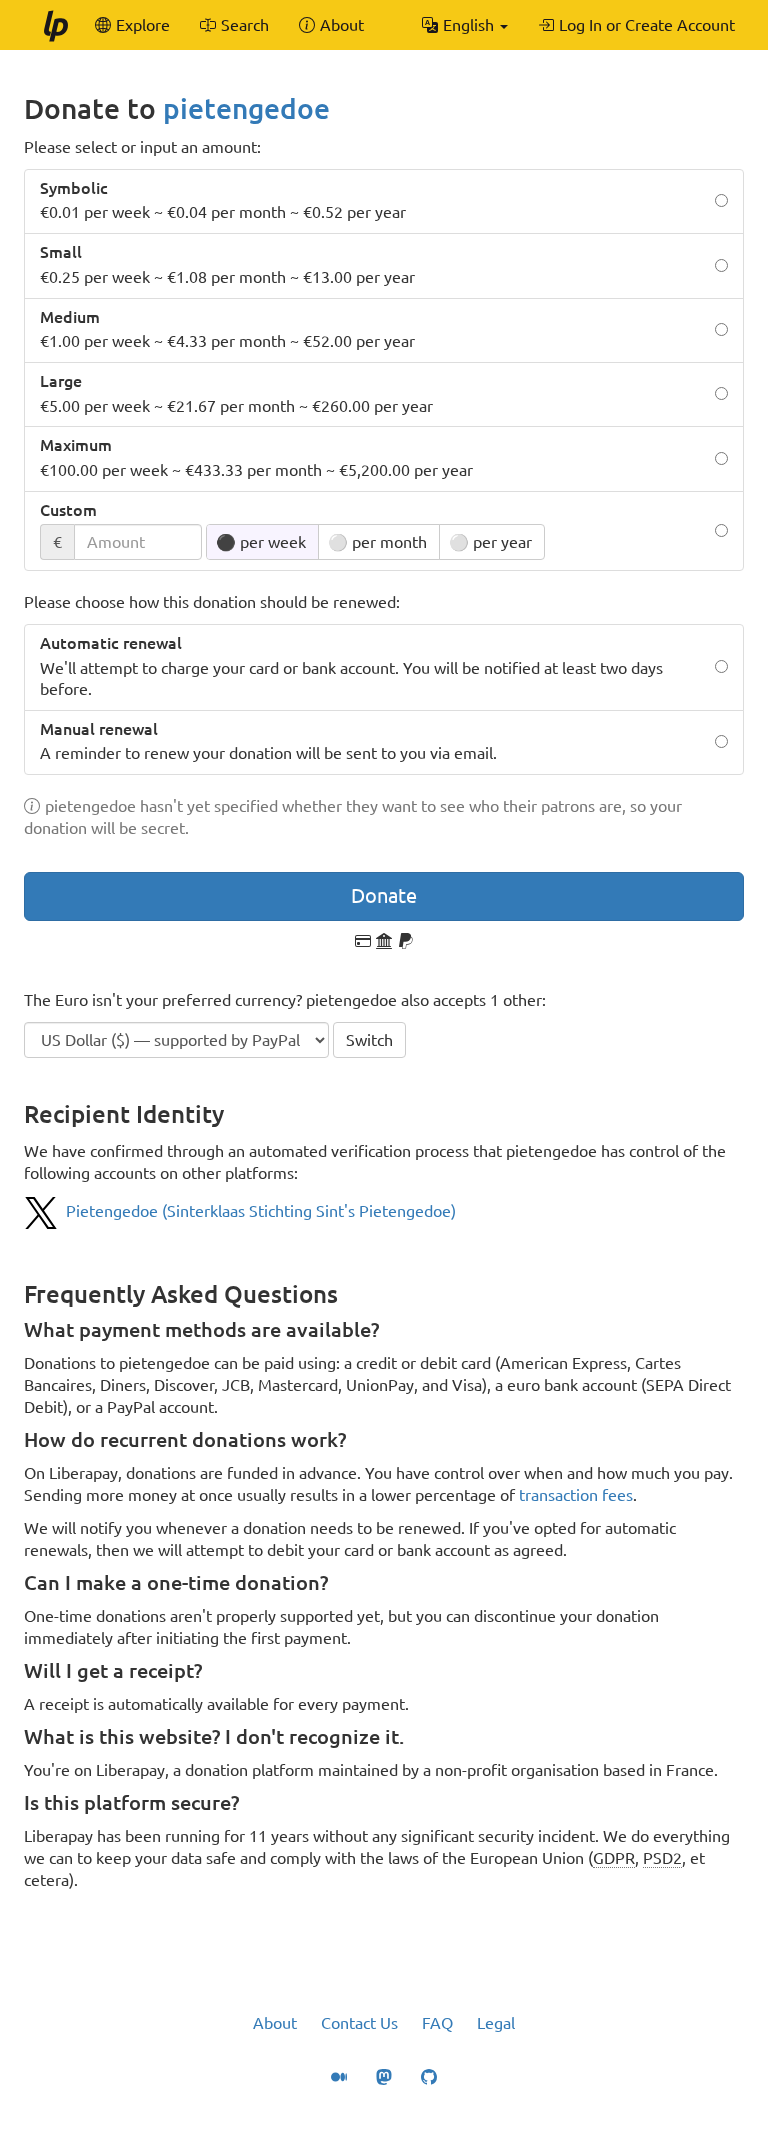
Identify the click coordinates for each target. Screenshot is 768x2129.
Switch (369, 1040)
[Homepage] (55, 25)
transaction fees (576, 1495)
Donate (384, 895)
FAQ (437, 2023)
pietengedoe (246, 108)
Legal (496, 2023)
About (275, 2023)
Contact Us (359, 2023)
